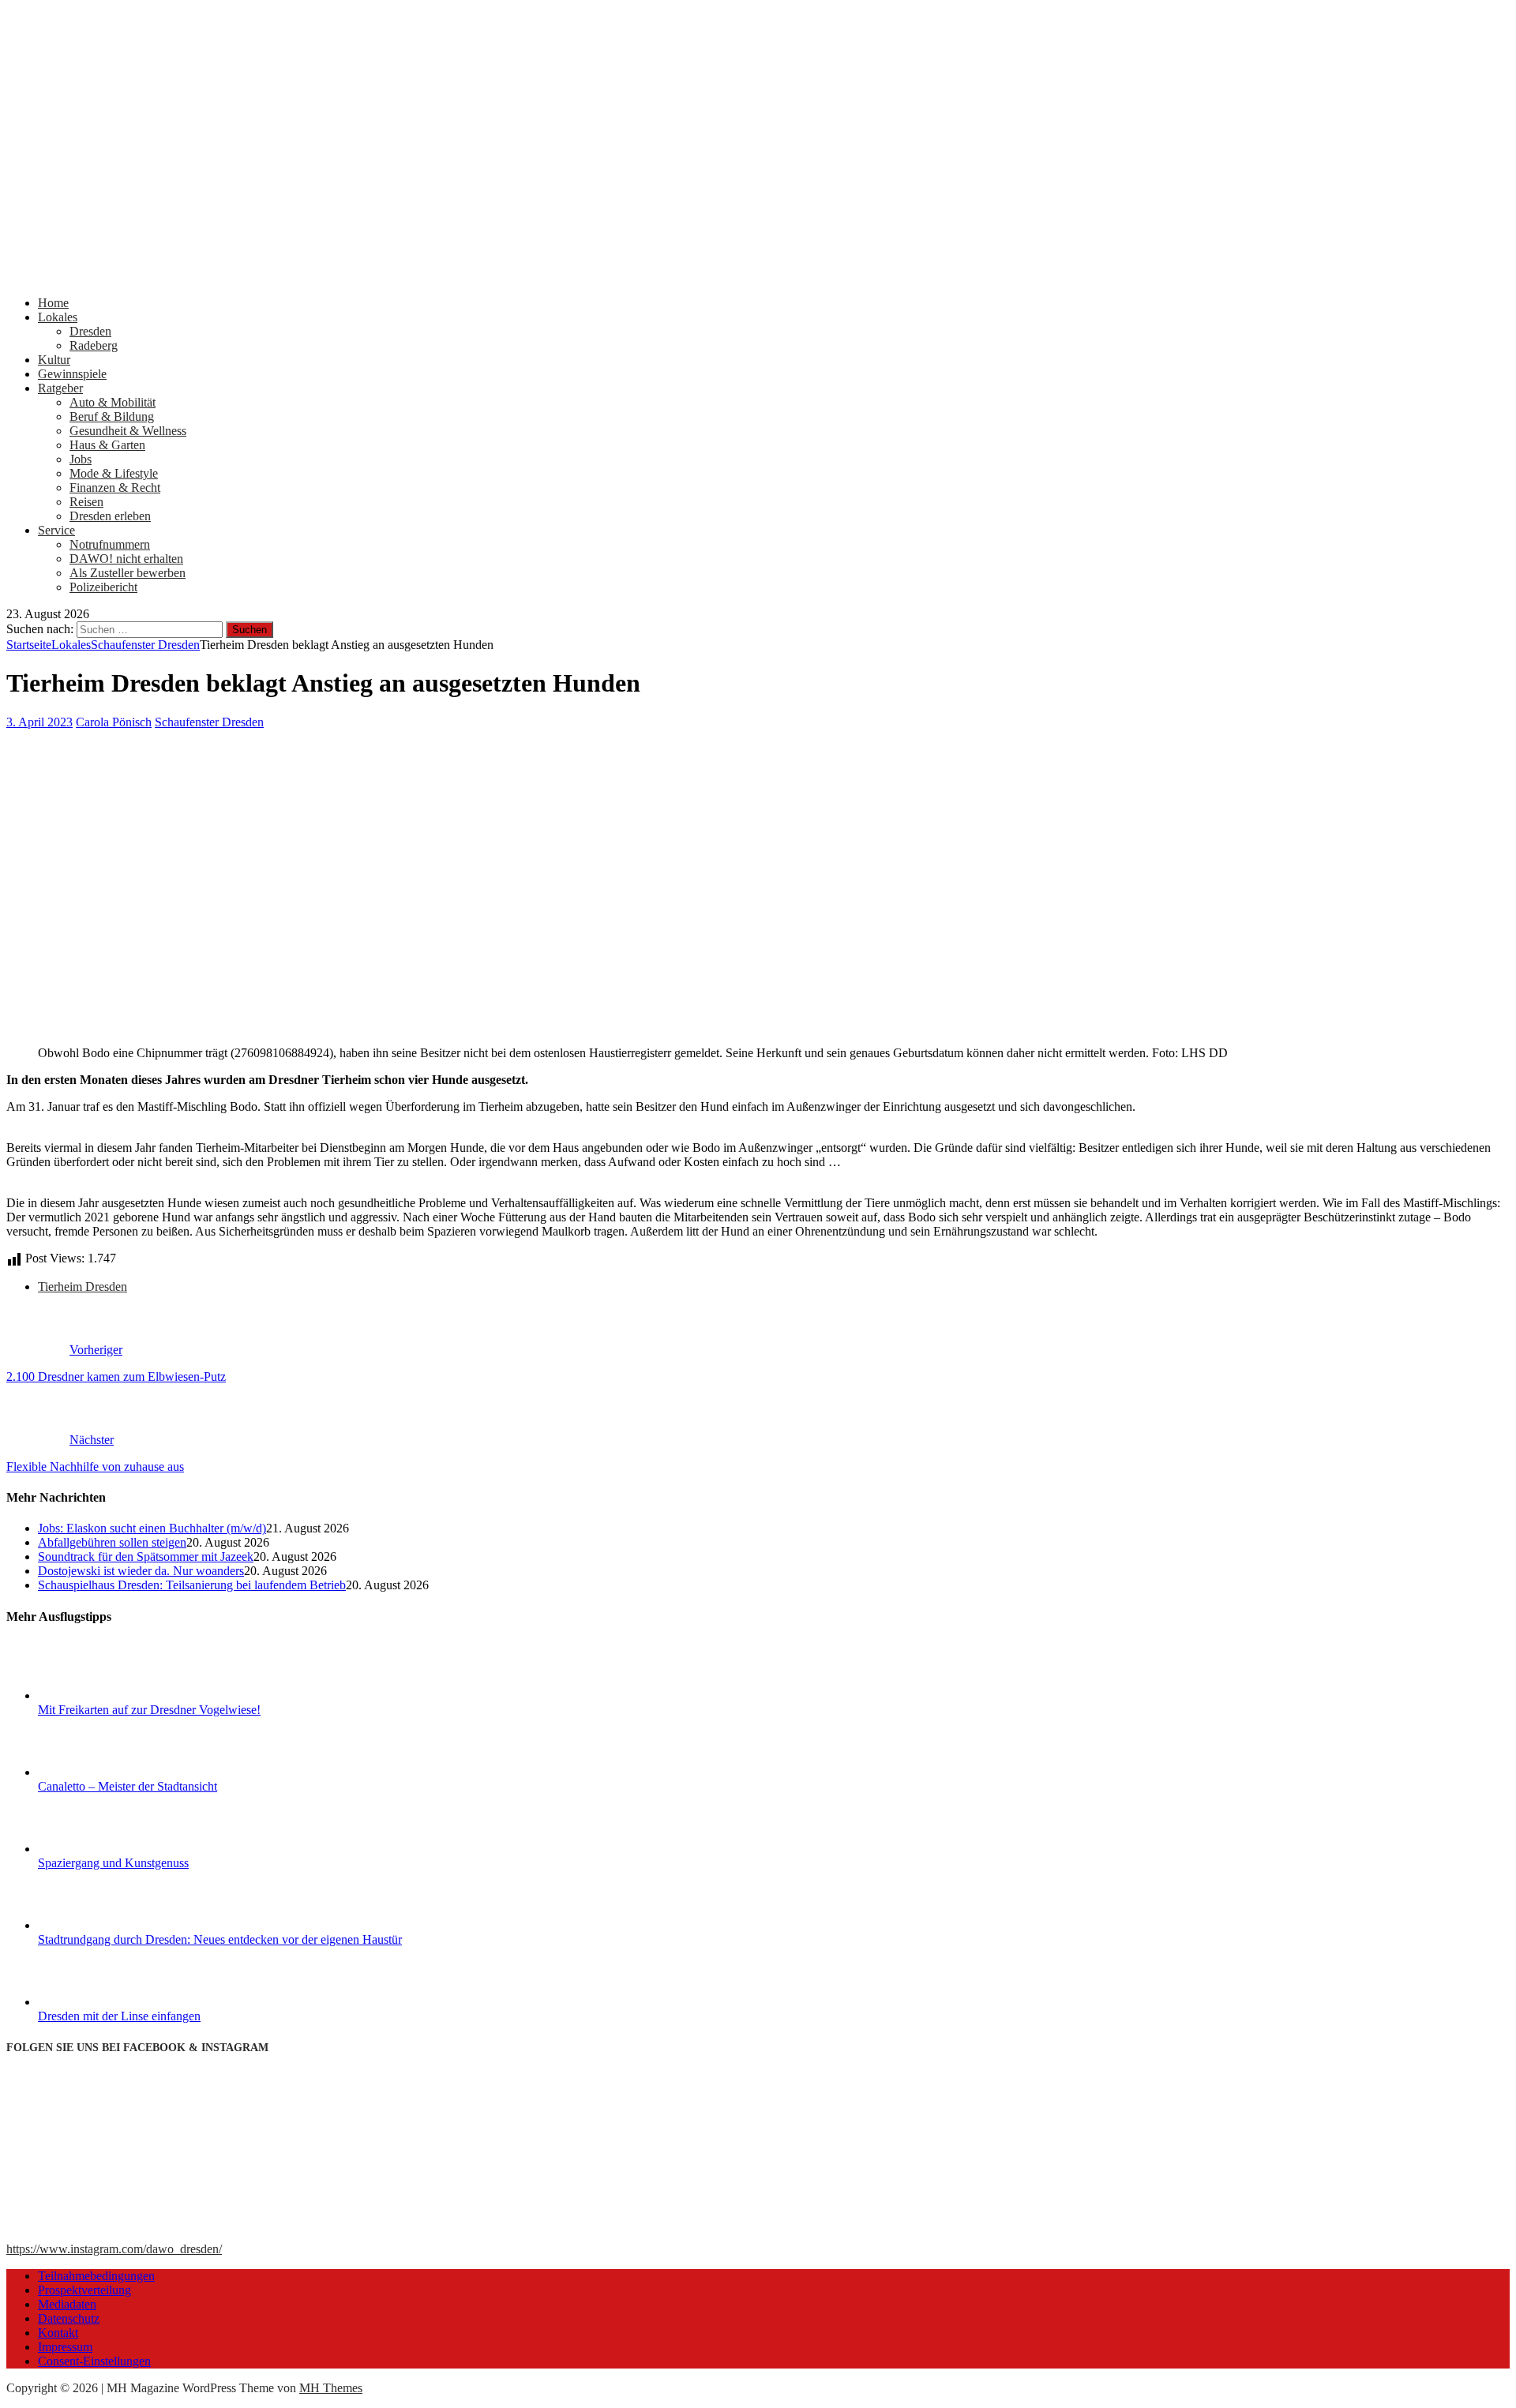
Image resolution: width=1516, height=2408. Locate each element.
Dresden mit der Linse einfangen (119, 2016)
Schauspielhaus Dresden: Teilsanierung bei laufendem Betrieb (192, 1585)
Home (53, 303)
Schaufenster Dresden (209, 722)
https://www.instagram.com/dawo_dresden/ (114, 2249)
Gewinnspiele (72, 374)
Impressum (65, 2347)
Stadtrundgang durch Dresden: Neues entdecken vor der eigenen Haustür (220, 1939)
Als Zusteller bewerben (128, 573)
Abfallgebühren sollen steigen (112, 1542)
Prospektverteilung (84, 2290)
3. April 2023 (39, 722)
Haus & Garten (107, 445)
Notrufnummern (110, 544)
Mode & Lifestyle (114, 473)
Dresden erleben (110, 516)
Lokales (58, 317)
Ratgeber (60, 388)
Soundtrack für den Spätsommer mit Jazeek (146, 1557)
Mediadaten (67, 2304)
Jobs (81, 459)
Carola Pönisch (114, 722)
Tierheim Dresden (83, 1287)
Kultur (54, 360)
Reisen (86, 502)
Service (56, 530)
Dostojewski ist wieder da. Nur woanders (141, 1571)
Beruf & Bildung (112, 416)
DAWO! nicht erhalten (126, 559)
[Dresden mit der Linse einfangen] (97, 2002)
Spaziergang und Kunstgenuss (113, 1863)
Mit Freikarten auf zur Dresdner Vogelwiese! (149, 1710)
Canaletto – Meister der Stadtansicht (128, 1786)
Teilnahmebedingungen (96, 2276)
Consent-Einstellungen (94, 2361)
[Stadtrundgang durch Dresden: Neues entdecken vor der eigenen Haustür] (97, 1925)
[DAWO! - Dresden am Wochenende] (599, 276)
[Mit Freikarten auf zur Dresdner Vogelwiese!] (97, 1695)
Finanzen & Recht (115, 488)
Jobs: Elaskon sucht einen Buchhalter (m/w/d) (152, 1528)
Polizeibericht (103, 587)
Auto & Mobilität (113, 402)
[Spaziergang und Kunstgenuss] (97, 1849)
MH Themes (331, 2388)
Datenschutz (69, 2318)
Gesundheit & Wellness (128, 431)
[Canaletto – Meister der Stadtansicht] (97, 1772)
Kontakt (58, 2333)
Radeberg (94, 345)
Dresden (90, 331)
